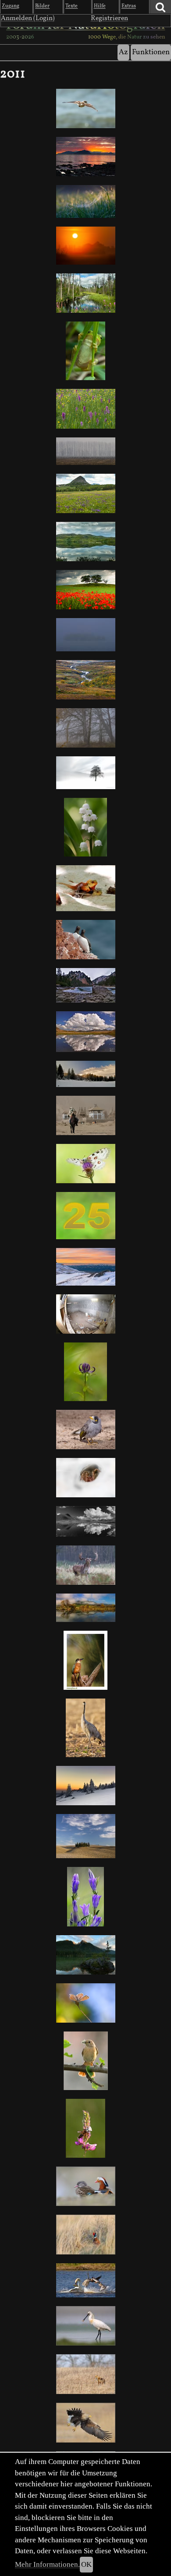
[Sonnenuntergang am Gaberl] (85, 1785)
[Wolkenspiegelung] (85, 1032)
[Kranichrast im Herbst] (85, 451)
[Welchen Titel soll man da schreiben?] (85, 888)
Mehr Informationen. (47, 2564)
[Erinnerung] (85, 157)
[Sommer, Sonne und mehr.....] (85, 246)
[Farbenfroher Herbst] (85, 1608)
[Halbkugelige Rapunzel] (85, 1372)
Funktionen (151, 52)
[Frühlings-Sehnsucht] (85, 493)
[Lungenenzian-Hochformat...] (85, 1896)
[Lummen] (85, 940)
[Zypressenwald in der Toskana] (85, 1836)
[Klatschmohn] (85, 590)
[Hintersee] (85, 1955)
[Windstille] (85, 542)
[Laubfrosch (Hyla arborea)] (85, 351)
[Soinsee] (85, 985)
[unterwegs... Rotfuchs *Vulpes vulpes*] (85, 2374)
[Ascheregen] (85, 1115)
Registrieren (109, 18)
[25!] (85, 1216)
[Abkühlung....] (85, 728)
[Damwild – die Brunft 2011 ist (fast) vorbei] (85, 1565)
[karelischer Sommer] (85, 293)
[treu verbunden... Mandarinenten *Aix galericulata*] (85, 2186)
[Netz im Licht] (85, 201)
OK (86, 2564)
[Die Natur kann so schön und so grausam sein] (85, 2128)
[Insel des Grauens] (85, 635)
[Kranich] (85, 1728)
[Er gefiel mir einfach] (85, 2003)
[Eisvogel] (85, 1660)
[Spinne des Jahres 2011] (85, 1478)
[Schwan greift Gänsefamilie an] (85, 2280)
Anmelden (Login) (28, 18)
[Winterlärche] (85, 773)
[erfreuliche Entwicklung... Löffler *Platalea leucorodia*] (85, 2326)
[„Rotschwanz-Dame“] (85, 2061)
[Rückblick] (85, 108)
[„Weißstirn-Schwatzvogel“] (85, 1430)
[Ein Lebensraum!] (85, 1314)
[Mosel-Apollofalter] (85, 1164)
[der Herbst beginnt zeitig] (85, 680)
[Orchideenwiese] (85, 409)
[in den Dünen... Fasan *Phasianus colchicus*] (85, 2235)
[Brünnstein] (85, 1074)
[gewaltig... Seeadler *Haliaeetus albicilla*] (85, 2423)
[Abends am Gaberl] (85, 1267)
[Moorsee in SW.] (85, 1521)
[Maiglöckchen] (85, 827)
